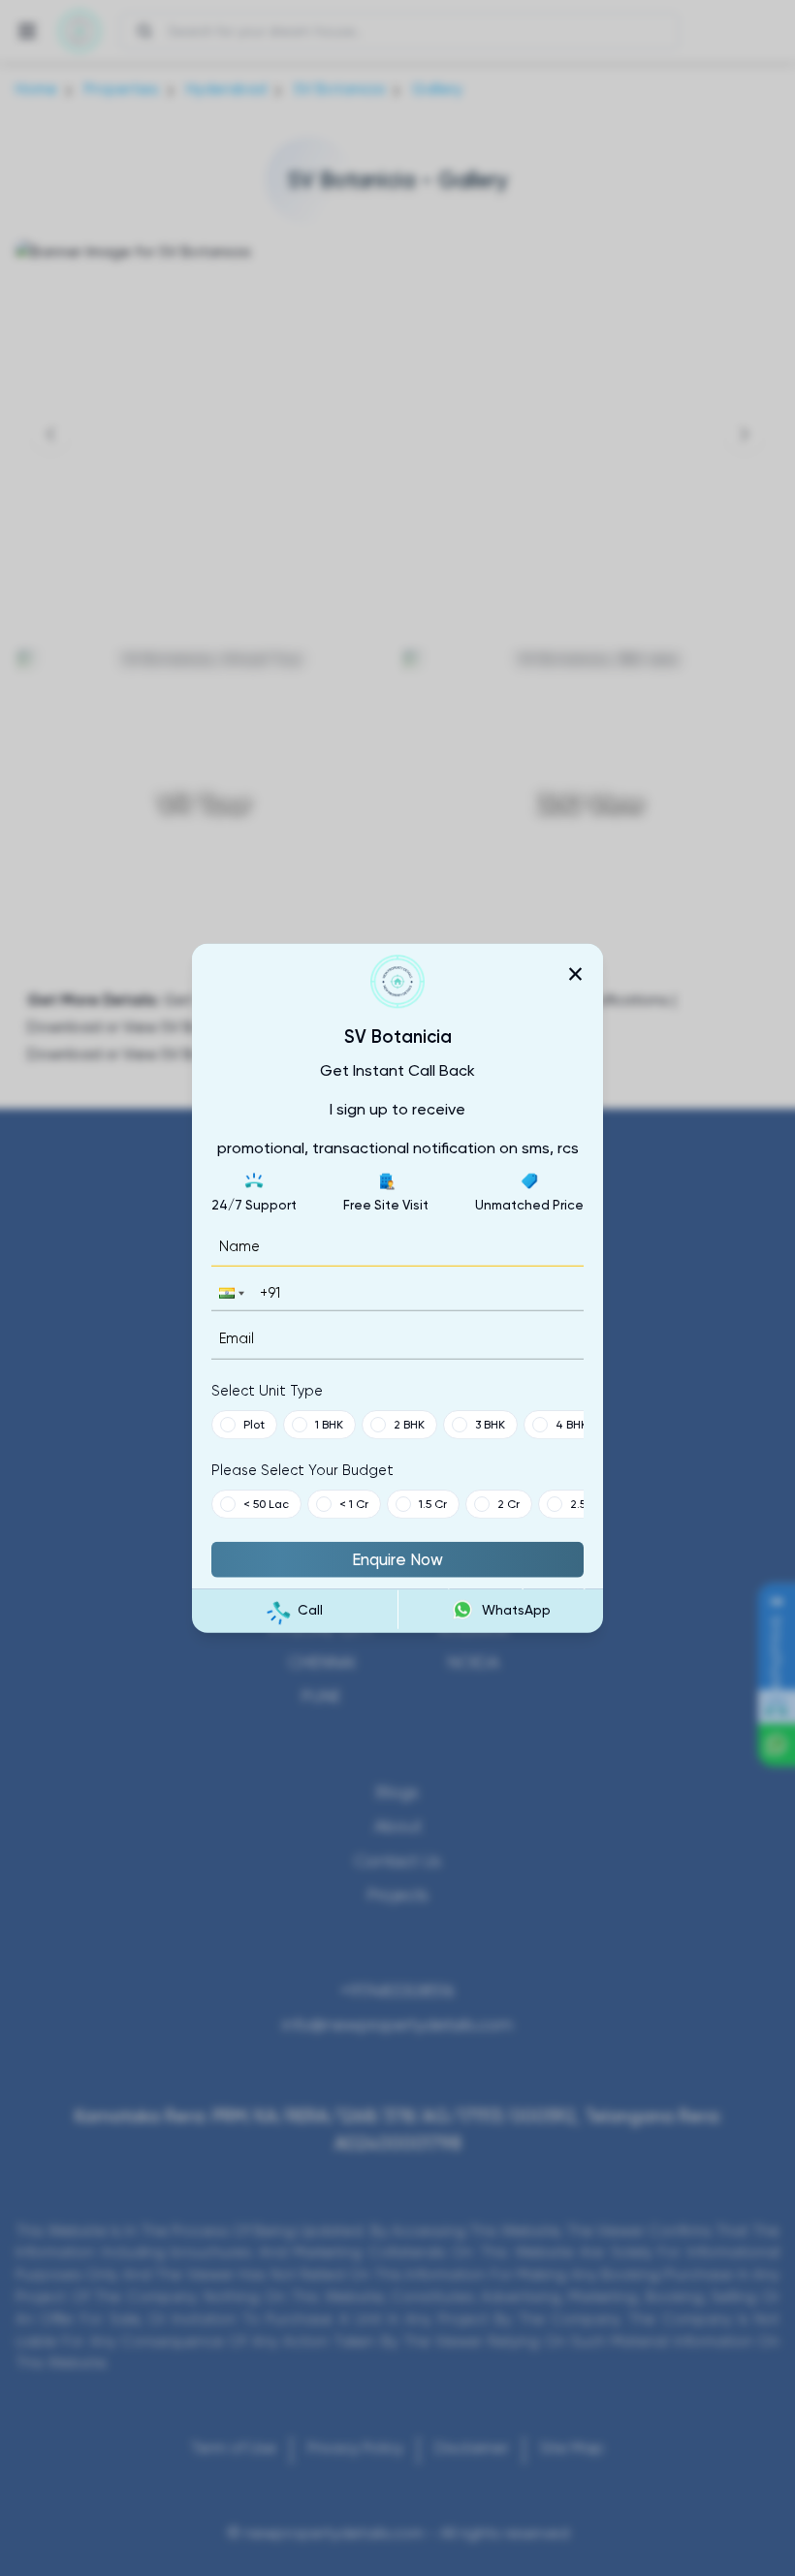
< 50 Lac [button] (266, 1503)
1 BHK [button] (329, 1424)
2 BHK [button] (409, 1424)
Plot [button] (254, 1424)
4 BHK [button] (572, 1424)
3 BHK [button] (490, 1424)
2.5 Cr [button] (586, 1503)
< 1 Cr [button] (354, 1503)
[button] (230, 1293)
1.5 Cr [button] (433, 1503)
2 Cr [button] (509, 1503)
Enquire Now (397, 1558)
